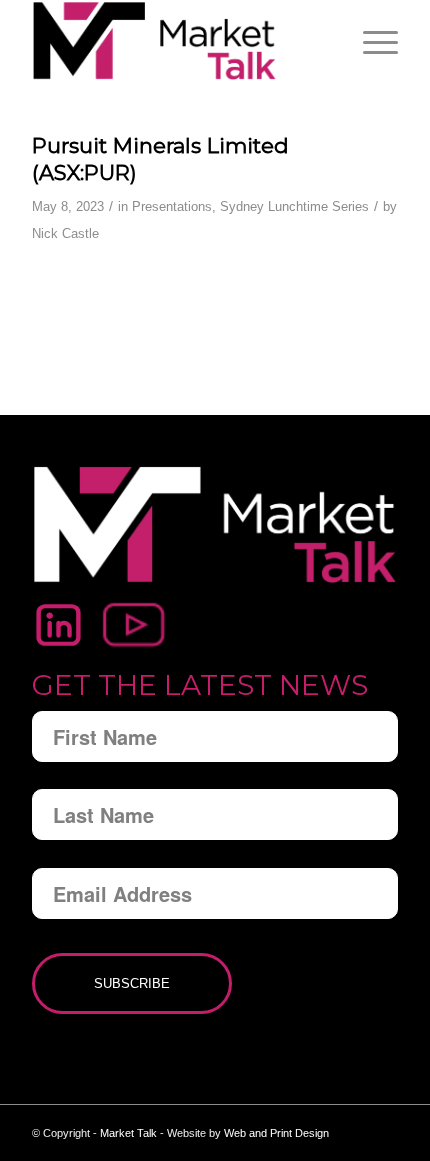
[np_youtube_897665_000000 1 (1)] (135, 625)
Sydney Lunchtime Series (294, 206)
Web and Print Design (276, 1133)
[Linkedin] (58, 625)
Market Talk (128, 1133)
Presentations (172, 206)
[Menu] (370, 41)
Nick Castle (65, 233)
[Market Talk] (178, 41)
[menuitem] (370, 41)
